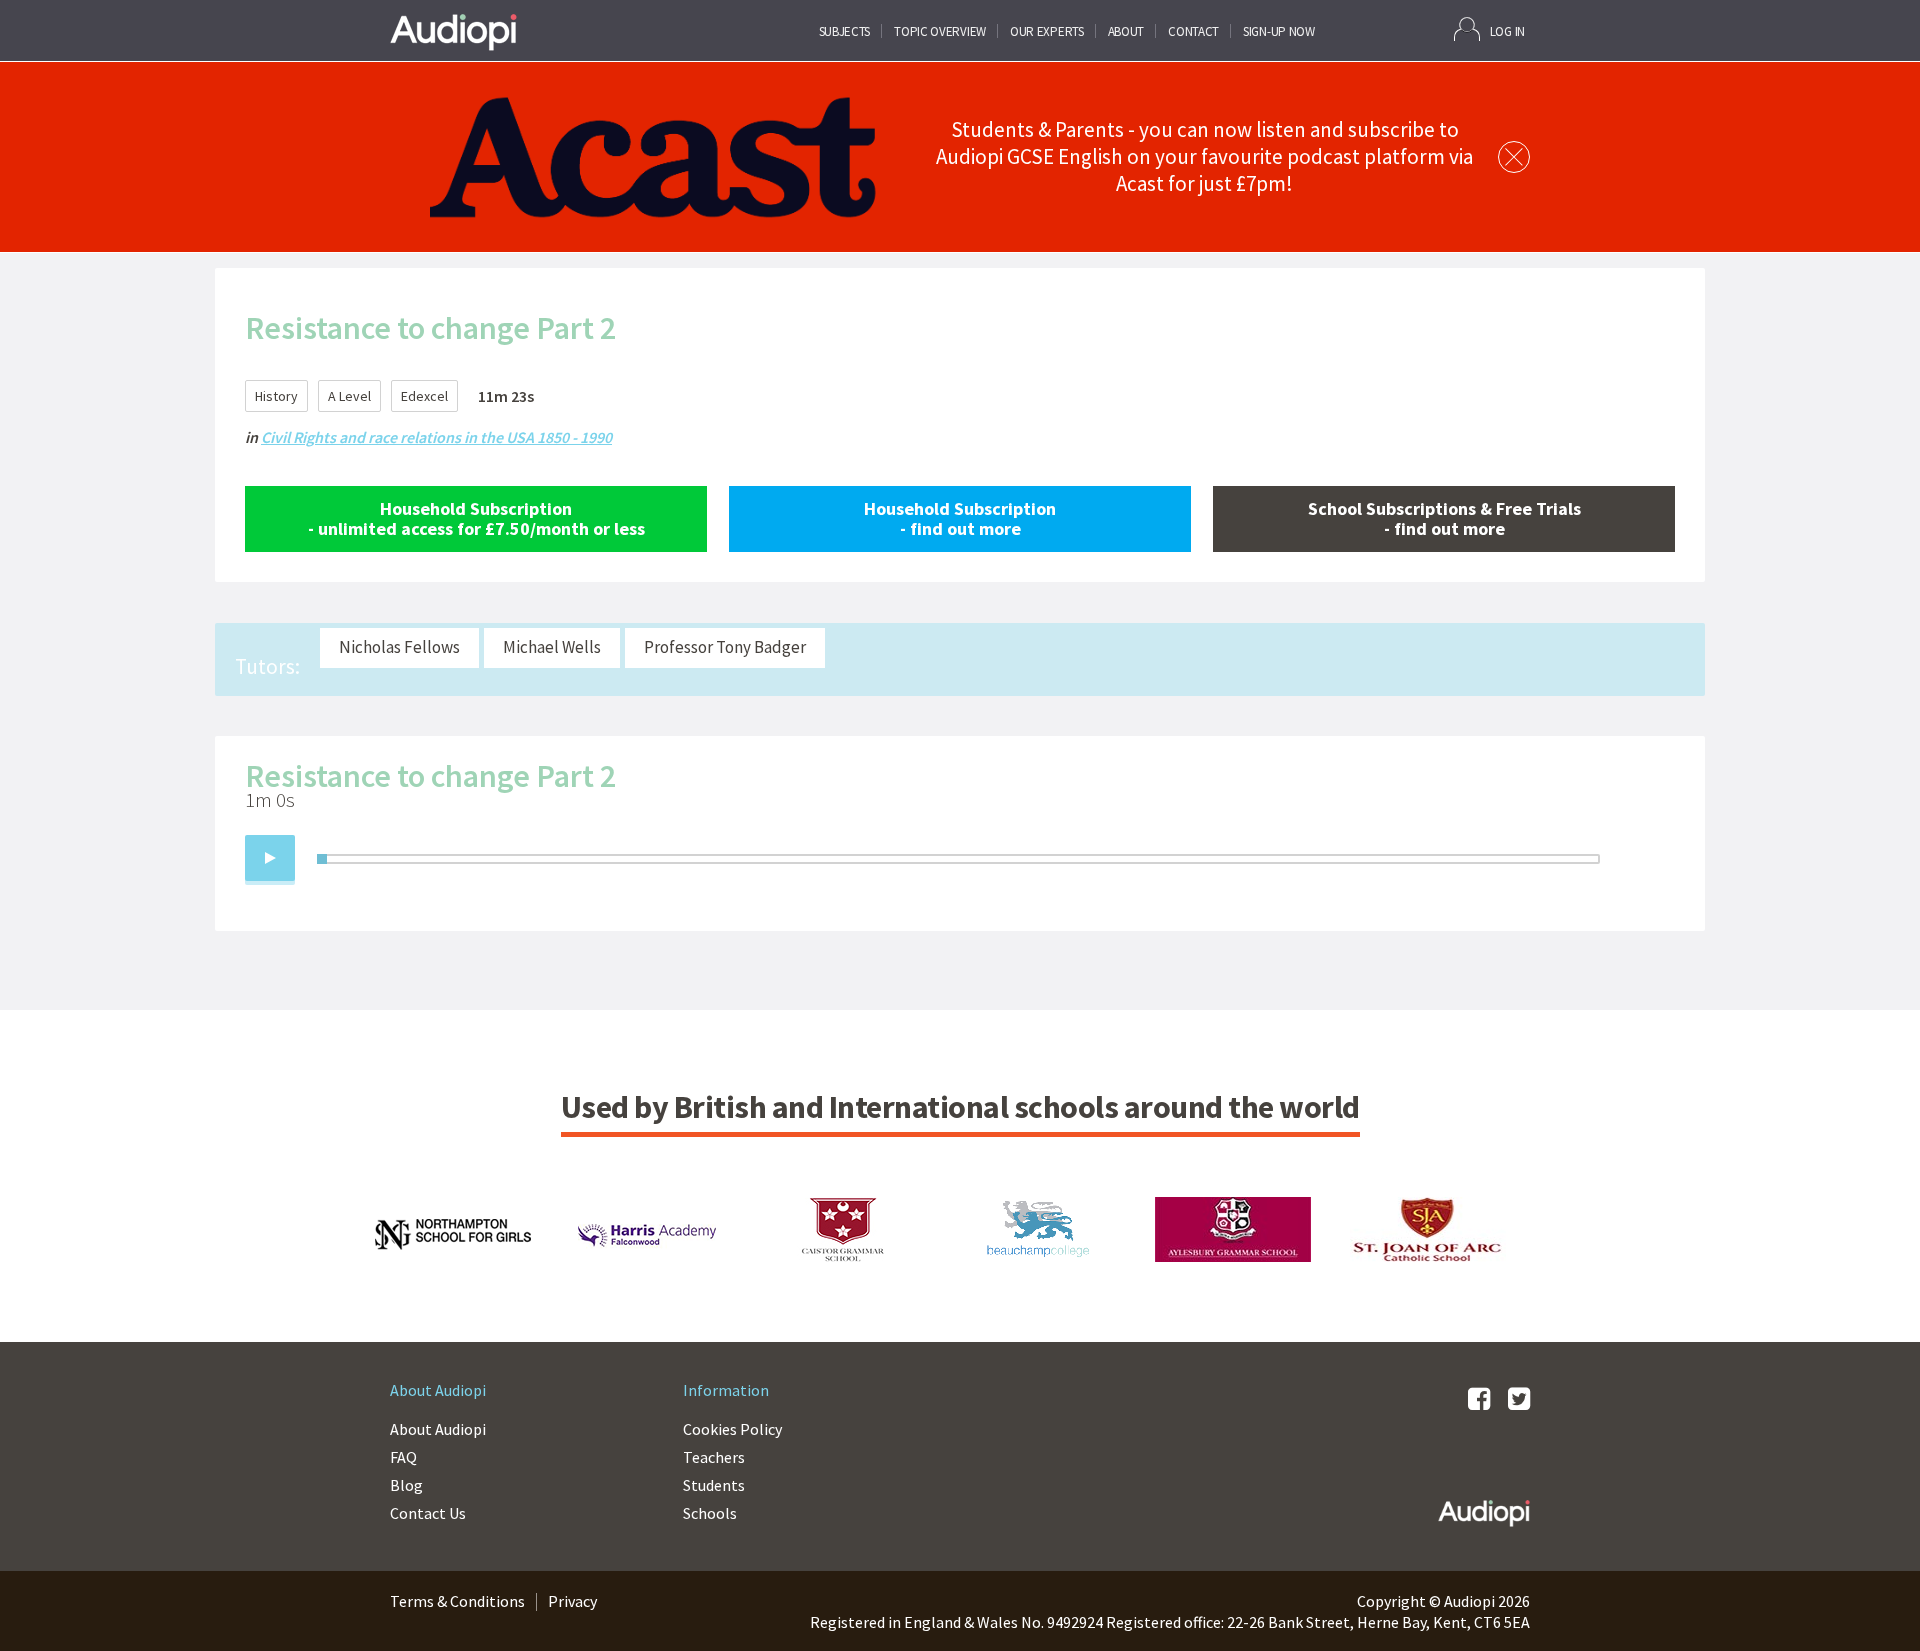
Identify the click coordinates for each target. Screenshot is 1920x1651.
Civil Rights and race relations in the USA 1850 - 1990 (436, 437)
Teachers (714, 1457)
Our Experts (1047, 31)
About (1126, 31)
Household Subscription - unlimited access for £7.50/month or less (476, 518)
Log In (1507, 31)
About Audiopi (438, 1429)
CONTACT (1193, 31)
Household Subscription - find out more (960, 518)
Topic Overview (940, 31)
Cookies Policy (732, 1429)
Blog (406, 1485)
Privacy (572, 1601)
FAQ (403, 1457)
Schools (710, 1513)
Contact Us (428, 1513)
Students (714, 1485)
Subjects (845, 31)
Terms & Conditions (457, 1601)
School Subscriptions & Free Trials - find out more (1444, 518)
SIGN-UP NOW (1279, 31)
